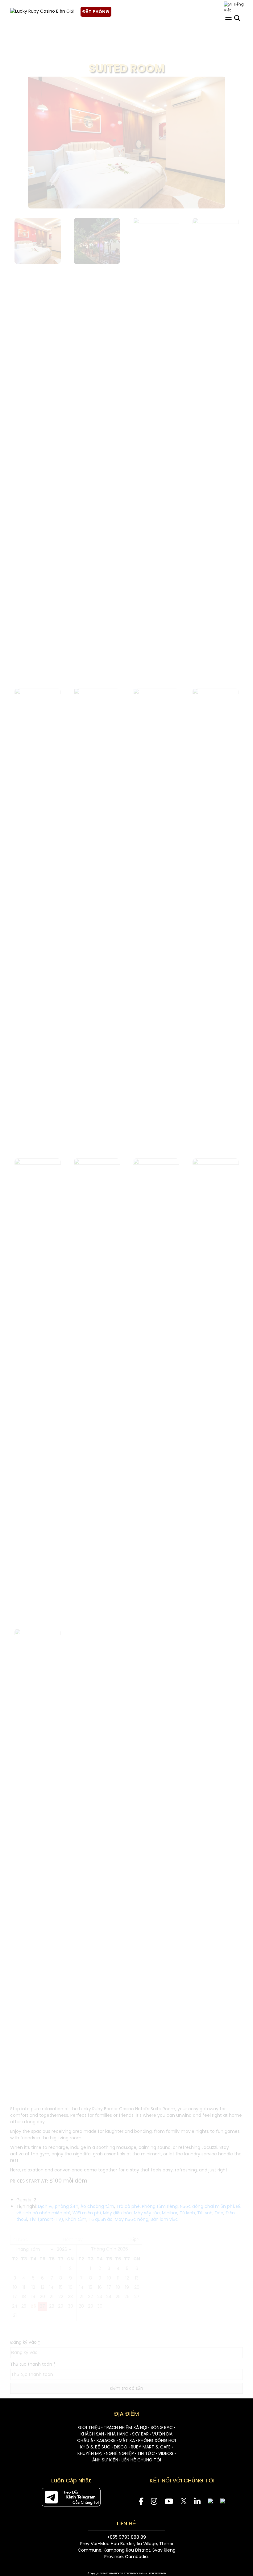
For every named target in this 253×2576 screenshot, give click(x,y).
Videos (166, 2453)
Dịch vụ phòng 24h (58, 2206)
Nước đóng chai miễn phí (207, 2206)
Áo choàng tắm (97, 2206)
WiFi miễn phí (87, 2213)
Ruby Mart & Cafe (151, 2447)
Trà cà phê (128, 2206)
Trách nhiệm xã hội (125, 2427)
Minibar (170, 2213)
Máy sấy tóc (147, 2213)
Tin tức (146, 2453)
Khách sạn (92, 2434)
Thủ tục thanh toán (33, 2364)
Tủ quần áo (101, 2219)
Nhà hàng (118, 2434)
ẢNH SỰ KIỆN (105, 2460)
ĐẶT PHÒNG (96, 12)
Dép (219, 2213)
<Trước (21, 2239)
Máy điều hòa (117, 2213)
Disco (121, 2447)
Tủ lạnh (187, 2213)
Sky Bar (140, 2434)
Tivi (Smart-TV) (46, 2219)
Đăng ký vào (25, 2342)
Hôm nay (73, 2239)
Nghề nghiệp (120, 2453)
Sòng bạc (162, 2427)
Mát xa (127, 2440)
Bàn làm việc (164, 2219)
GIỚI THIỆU (89, 2427)
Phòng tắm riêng (160, 2206)
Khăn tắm (76, 2219)
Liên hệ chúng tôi (141, 2460)
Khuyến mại (90, 2453)
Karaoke (106, 2440)
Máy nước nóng (132, 2219)
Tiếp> (133, 2239)
